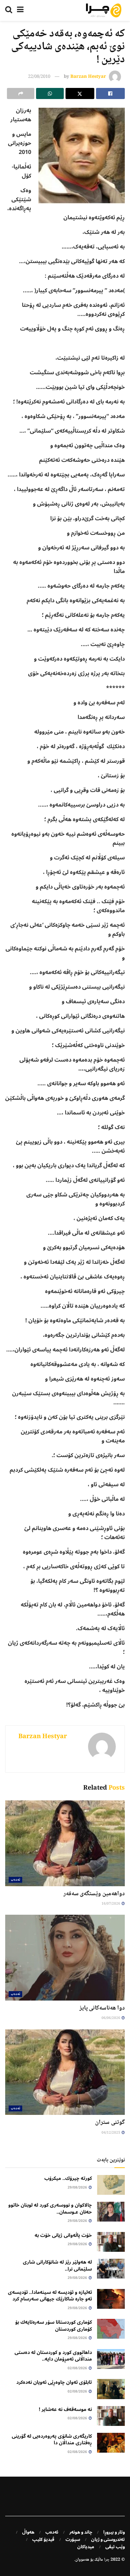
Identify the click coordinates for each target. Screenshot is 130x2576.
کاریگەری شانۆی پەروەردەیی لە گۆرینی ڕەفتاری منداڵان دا (52, 2440)
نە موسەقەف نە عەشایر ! (65, 2409)
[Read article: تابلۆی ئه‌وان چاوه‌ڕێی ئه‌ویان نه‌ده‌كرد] (111, 2389)
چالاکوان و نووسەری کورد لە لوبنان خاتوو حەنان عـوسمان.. (50, 2209)
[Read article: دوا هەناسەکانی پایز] (65, 1958)
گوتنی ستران (110, 2123)
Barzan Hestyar (88, 77)
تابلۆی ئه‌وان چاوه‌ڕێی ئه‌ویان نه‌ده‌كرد (54, 2382)
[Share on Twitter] (80, 93)
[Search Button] (9, 10)
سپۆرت (73, 2540)
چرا (107, 2560)
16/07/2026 (111, 1904)
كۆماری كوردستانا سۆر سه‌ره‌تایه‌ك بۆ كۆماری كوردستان (54, 2326)
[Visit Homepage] (104, 10)
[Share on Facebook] (110, 93)
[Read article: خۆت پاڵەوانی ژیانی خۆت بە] (111, 2242)
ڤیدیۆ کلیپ (43, 2540)
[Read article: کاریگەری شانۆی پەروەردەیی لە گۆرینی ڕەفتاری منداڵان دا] (111, 2443)
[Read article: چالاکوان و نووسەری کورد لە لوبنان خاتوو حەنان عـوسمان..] (111, 2212)
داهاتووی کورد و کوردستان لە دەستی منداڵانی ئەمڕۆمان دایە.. (53, 2356)
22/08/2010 (39, 77)
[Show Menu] (20, 10)
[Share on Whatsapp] (50, 93)
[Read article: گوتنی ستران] (65, 2072)
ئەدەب (15, 1880)
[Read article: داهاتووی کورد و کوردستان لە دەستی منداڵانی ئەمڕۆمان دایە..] (111, 2359)
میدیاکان (86, 2547)
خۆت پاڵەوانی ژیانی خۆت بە (63, 2235)
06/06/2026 (111, 2018)
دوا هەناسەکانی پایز (102, 2008)
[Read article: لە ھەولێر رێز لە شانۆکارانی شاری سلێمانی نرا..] (111, 2269)
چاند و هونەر (81, 2532)
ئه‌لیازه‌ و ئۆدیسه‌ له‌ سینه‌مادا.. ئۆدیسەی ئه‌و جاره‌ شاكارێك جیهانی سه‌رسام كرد (50, 2296)
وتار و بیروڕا (114, 2532)
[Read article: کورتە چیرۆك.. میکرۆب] (111, 2185)
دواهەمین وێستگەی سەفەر (94, 1894)
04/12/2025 (111, 2133)
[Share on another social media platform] (21, 93)
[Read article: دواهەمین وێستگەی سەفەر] (65, 1843)
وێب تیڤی (115, 2547)
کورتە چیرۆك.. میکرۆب (68, 2178)
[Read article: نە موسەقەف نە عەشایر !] (111, 2416)
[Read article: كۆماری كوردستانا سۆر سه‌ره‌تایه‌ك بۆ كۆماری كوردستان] (111, 2329)
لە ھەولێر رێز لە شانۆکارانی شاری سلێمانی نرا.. (57, 2266)
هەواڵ (28, 2532)
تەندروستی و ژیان (108, 2540)
